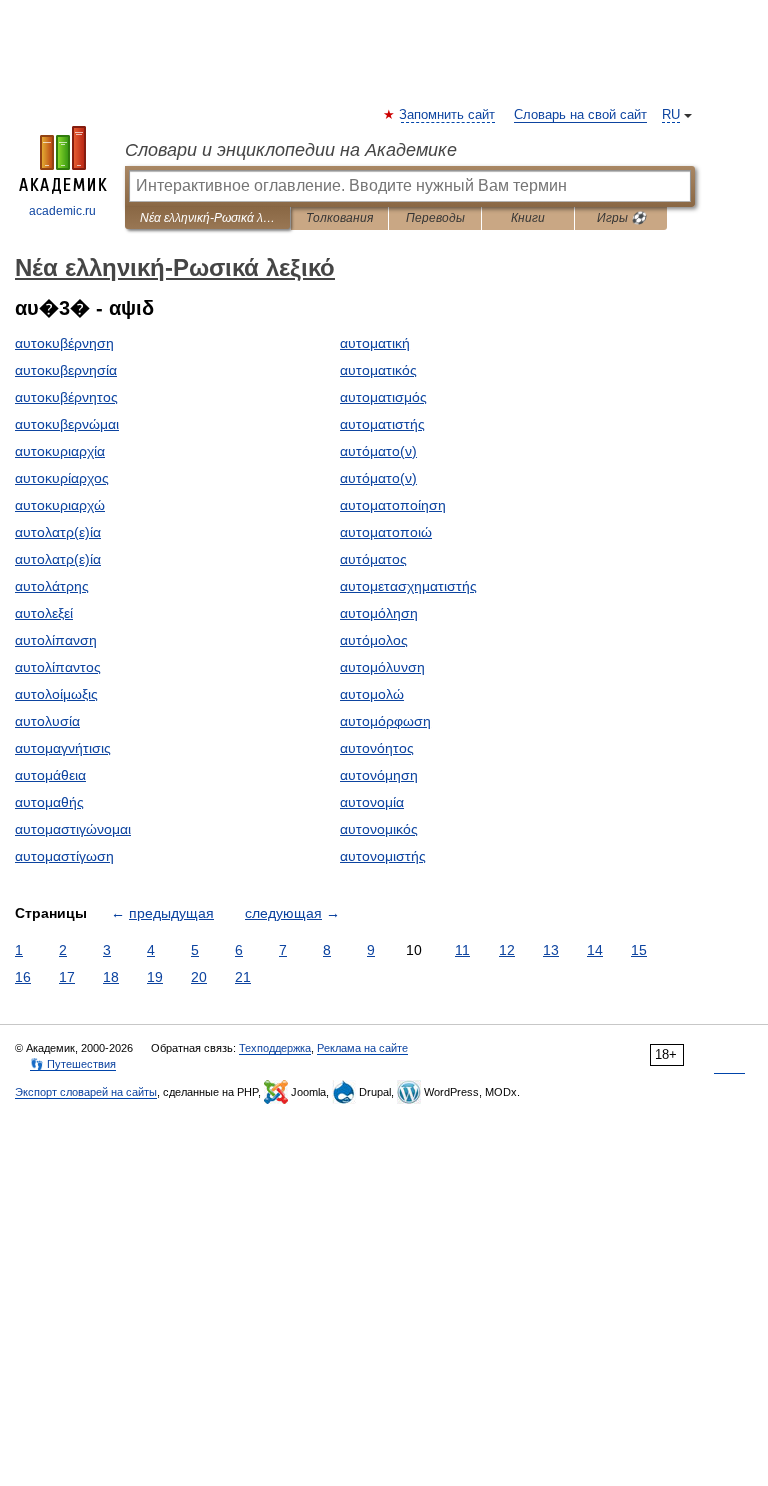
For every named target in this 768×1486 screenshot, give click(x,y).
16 (23, 977)
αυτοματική (375, 343)
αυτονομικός (379, 829)
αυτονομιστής (383, 856)
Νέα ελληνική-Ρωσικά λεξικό (207, 218)
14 (595, 950)
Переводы (435, 218)
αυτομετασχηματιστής (408, 586)
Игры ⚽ (621, 218)
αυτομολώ (372, 694)
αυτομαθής (49, 802)
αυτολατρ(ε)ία (58, 532)
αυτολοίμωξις (56, 694)
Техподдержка (275, 1048)
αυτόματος (373, 559)
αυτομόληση (379, 613)
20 (199, 977)
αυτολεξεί (44, 613)
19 (155, 977)
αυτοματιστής (382, 424)
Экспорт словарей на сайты (86, 1092)
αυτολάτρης (52, 586)
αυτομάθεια (50, 775)
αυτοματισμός (383, 397)
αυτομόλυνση (382, 667)
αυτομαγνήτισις (63, 748)
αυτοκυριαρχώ (60, 505)
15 (639, 950)
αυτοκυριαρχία (60, 451)
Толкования (339, 218)
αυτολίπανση (56, 640)
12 (507, 950)
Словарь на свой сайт (580, 115)
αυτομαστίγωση (64, 856)
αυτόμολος (374, 640)
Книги (528, 218)
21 (243, 977)
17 (67, 977)
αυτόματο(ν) (378, 451)
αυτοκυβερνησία (66, 370)
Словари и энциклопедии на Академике (291, 150)
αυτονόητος (377, 748)
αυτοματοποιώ (386, 532)
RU (671, 115)
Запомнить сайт (448, 115)
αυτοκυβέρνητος (66, 397)
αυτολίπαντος (58, 667)
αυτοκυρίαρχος (62, 478)
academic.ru (62, 211)
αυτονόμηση (379, 775)
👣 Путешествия (73, 1064)
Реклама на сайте (362, 1048)
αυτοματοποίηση (393, 505)
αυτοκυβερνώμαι (67, 424)
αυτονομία (372, 802)
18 (111, 977)
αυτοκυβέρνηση (64, 343)
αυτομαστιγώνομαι (73, 829)
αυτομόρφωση (385, 721)
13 (551, 950)
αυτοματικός (378, 370)
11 (462, 950)
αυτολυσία (47, 721)
